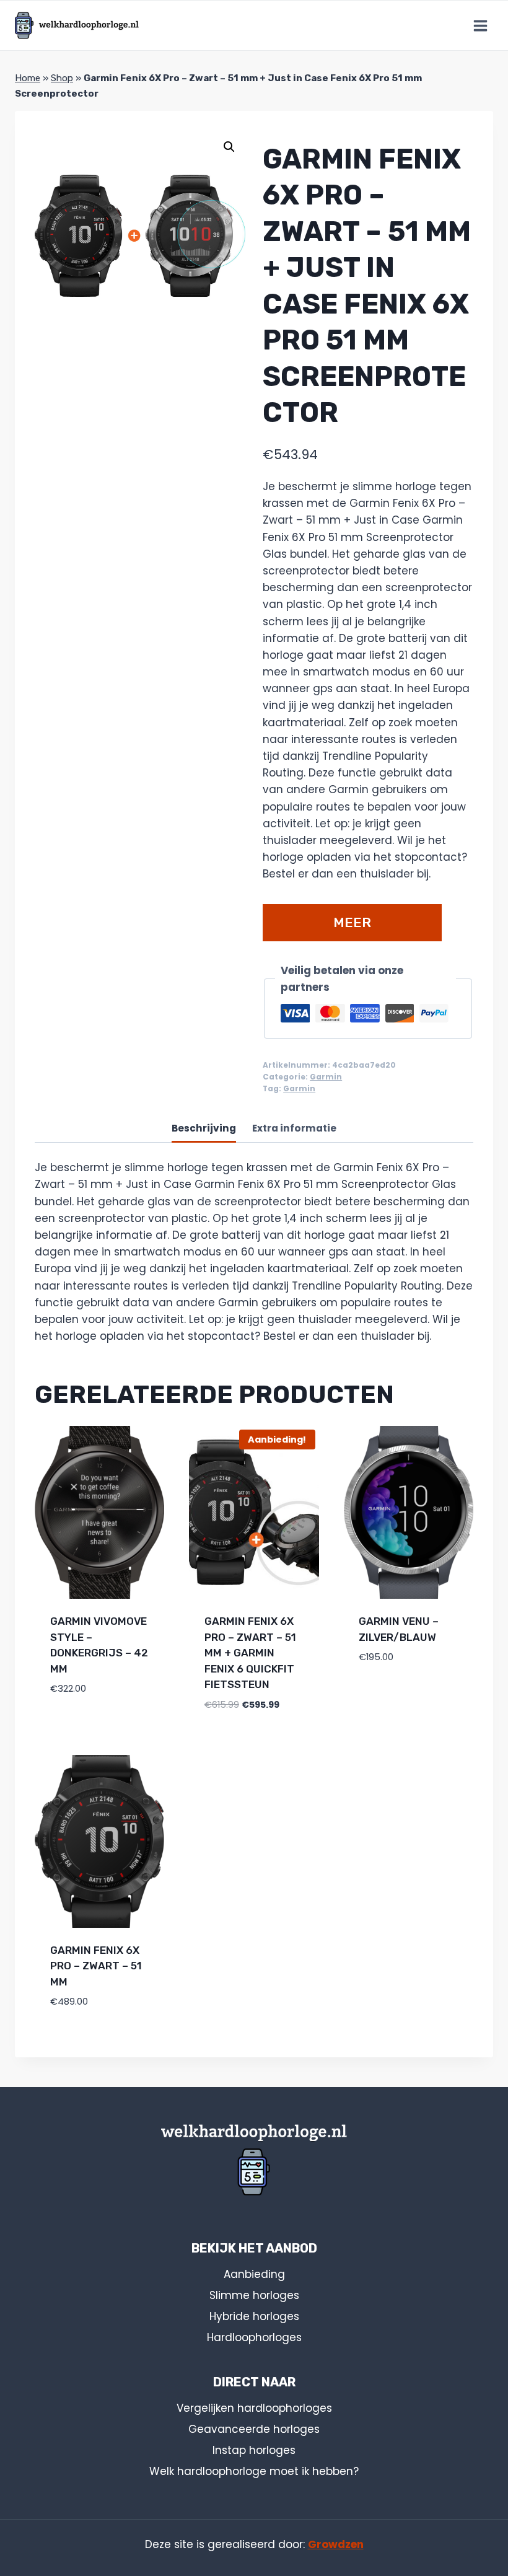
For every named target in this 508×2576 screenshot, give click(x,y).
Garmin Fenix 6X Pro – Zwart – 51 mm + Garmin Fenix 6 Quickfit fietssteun (250, 1653)
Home (28, 78)
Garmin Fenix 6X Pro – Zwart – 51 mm (96, 1966)
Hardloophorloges (254, 2337)
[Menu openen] (480, 25)
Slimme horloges (254, 2295)
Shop (62, 78)
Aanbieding (254, 2274)
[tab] (204, 1129)
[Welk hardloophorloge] (77, 25)
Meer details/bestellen (352, 928)
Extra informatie (294, 1128)
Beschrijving (204, 1128)
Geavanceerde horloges (254, 2429)
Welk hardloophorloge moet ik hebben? (254, 2471)
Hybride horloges (254, 2316)
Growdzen (336, 2544)
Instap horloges (254, 2450)
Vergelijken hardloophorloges (254, 2408)
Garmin (326, 1077)
